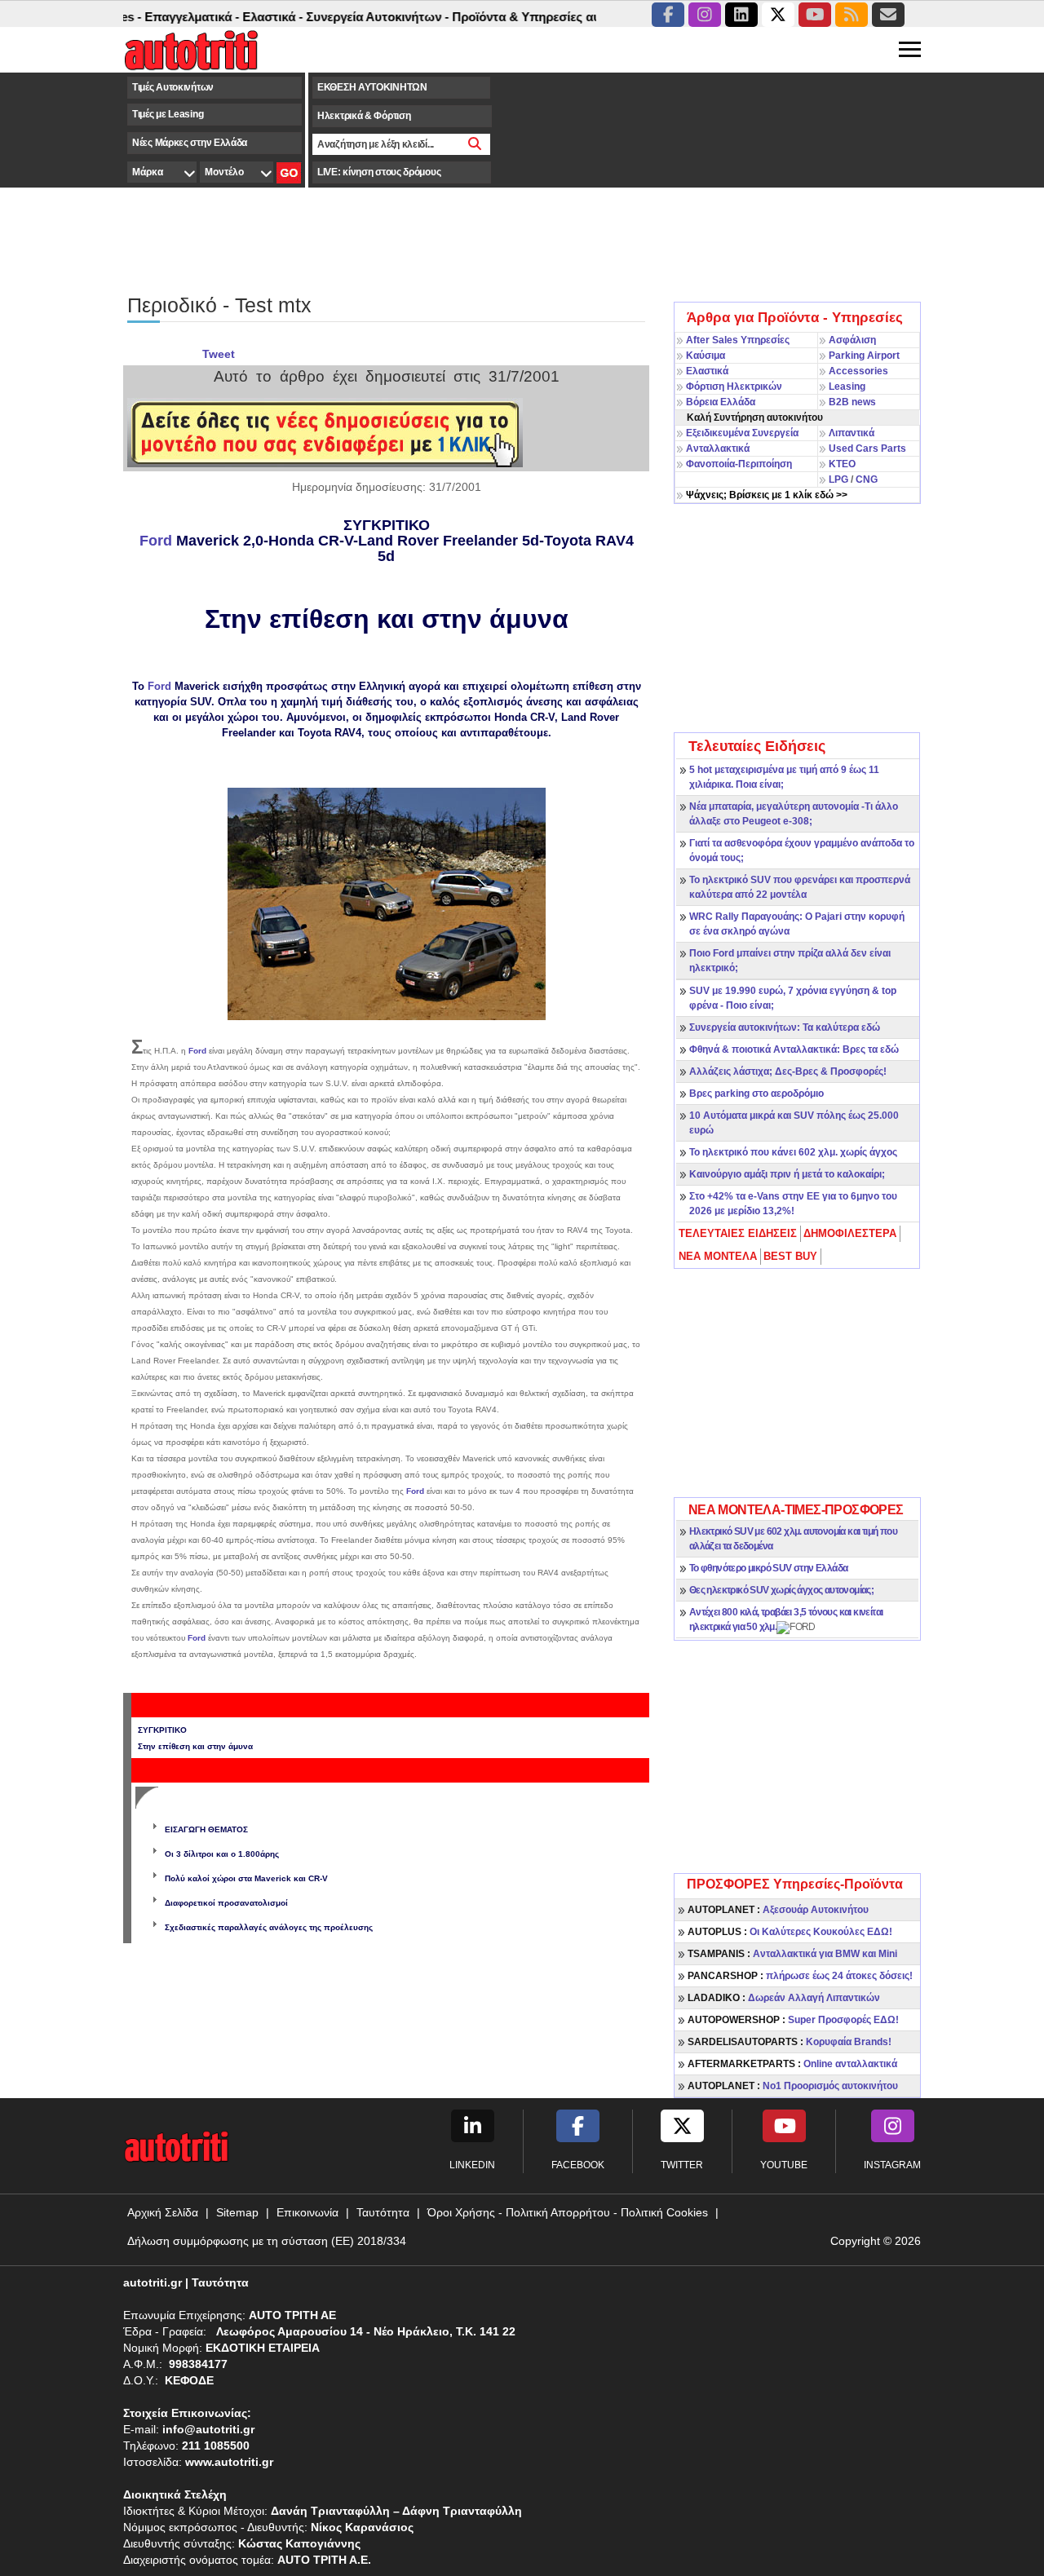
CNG (867, 479)
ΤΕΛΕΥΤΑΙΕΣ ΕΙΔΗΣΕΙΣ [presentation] (738, 1233)
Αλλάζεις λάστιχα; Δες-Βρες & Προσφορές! (788, 1071)
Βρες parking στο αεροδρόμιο (756, 1094)
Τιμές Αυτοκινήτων (173, 87)
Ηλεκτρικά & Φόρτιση (364, 116)
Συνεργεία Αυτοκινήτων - (346, 17)
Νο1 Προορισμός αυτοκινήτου (793, 2086)
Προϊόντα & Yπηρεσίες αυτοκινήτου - (527, 17)
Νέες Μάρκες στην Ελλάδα (190, 143)
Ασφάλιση (852, 340)
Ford (158, 541)
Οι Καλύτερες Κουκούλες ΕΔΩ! (790, 1932)
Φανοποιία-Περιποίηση (739, 464)
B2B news (852, 402)
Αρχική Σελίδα (163, 2212)
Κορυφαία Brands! (790, 2042)
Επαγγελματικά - (161, 17)
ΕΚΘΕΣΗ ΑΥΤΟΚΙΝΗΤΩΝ (372, 87)
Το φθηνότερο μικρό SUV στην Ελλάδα (769, 1568)
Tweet (219, 354)
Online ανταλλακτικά (792, 2064)
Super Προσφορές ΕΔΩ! (793, 2020)
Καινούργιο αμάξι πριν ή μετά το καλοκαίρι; (787, 1174)
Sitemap (237, 2212)
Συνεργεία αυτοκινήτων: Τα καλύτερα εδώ (785, 1027)
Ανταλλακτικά (718, 448)
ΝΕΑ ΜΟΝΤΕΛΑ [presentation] (718, 1256)
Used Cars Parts (867, 448)
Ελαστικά (707, 371)
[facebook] (668, 15)
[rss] (852, 15)
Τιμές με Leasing (168, 114)
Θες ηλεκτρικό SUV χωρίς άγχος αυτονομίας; (781, 1590)
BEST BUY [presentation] (790, 1256)
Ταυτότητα (383, 2212)
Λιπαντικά (852, 433)
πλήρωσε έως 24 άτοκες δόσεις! (800, 1976)
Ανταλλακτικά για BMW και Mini (792, 1954)
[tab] (739, 1234)
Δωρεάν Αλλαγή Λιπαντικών (784, 1998)
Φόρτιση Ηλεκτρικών (734, 387)
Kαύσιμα (706, 356)
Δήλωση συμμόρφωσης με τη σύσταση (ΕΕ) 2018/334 (267, 2241)
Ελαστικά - (241, 17)
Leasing (847, 387)
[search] (475, 144)
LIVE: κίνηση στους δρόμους (379, 172)
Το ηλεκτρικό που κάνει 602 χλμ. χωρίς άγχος (793, 1152)
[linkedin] (741, 15)
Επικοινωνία (307, 2212)
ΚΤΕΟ (842, 464)
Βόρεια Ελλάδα (721, 402)
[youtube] (815, 15)
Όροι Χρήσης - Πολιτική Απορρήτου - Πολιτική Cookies (568, 2212)
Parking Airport (864, 356)
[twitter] (778, 15)
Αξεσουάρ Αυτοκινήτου (778, 1910)
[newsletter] (888, 15)
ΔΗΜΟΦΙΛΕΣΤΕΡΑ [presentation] (850, 1233)
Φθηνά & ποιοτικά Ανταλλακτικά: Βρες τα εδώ (794, 1049)
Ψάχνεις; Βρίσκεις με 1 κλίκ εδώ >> (767, 495)
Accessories (858, 371)
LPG (838, 479)
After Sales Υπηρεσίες (738, 340)
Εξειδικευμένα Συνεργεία (742, 433)
